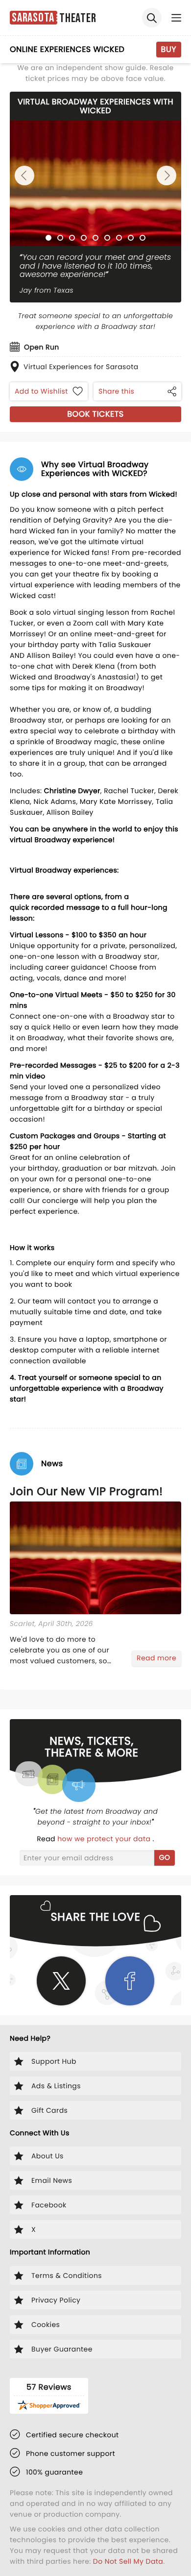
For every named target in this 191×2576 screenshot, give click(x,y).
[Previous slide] (24, 175)
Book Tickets (95, 414)
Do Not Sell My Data (128, 2561)
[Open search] (152, 18)
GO (165, 1857)
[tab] (48, 238)
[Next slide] (167, 175)
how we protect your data (105, 1839)
